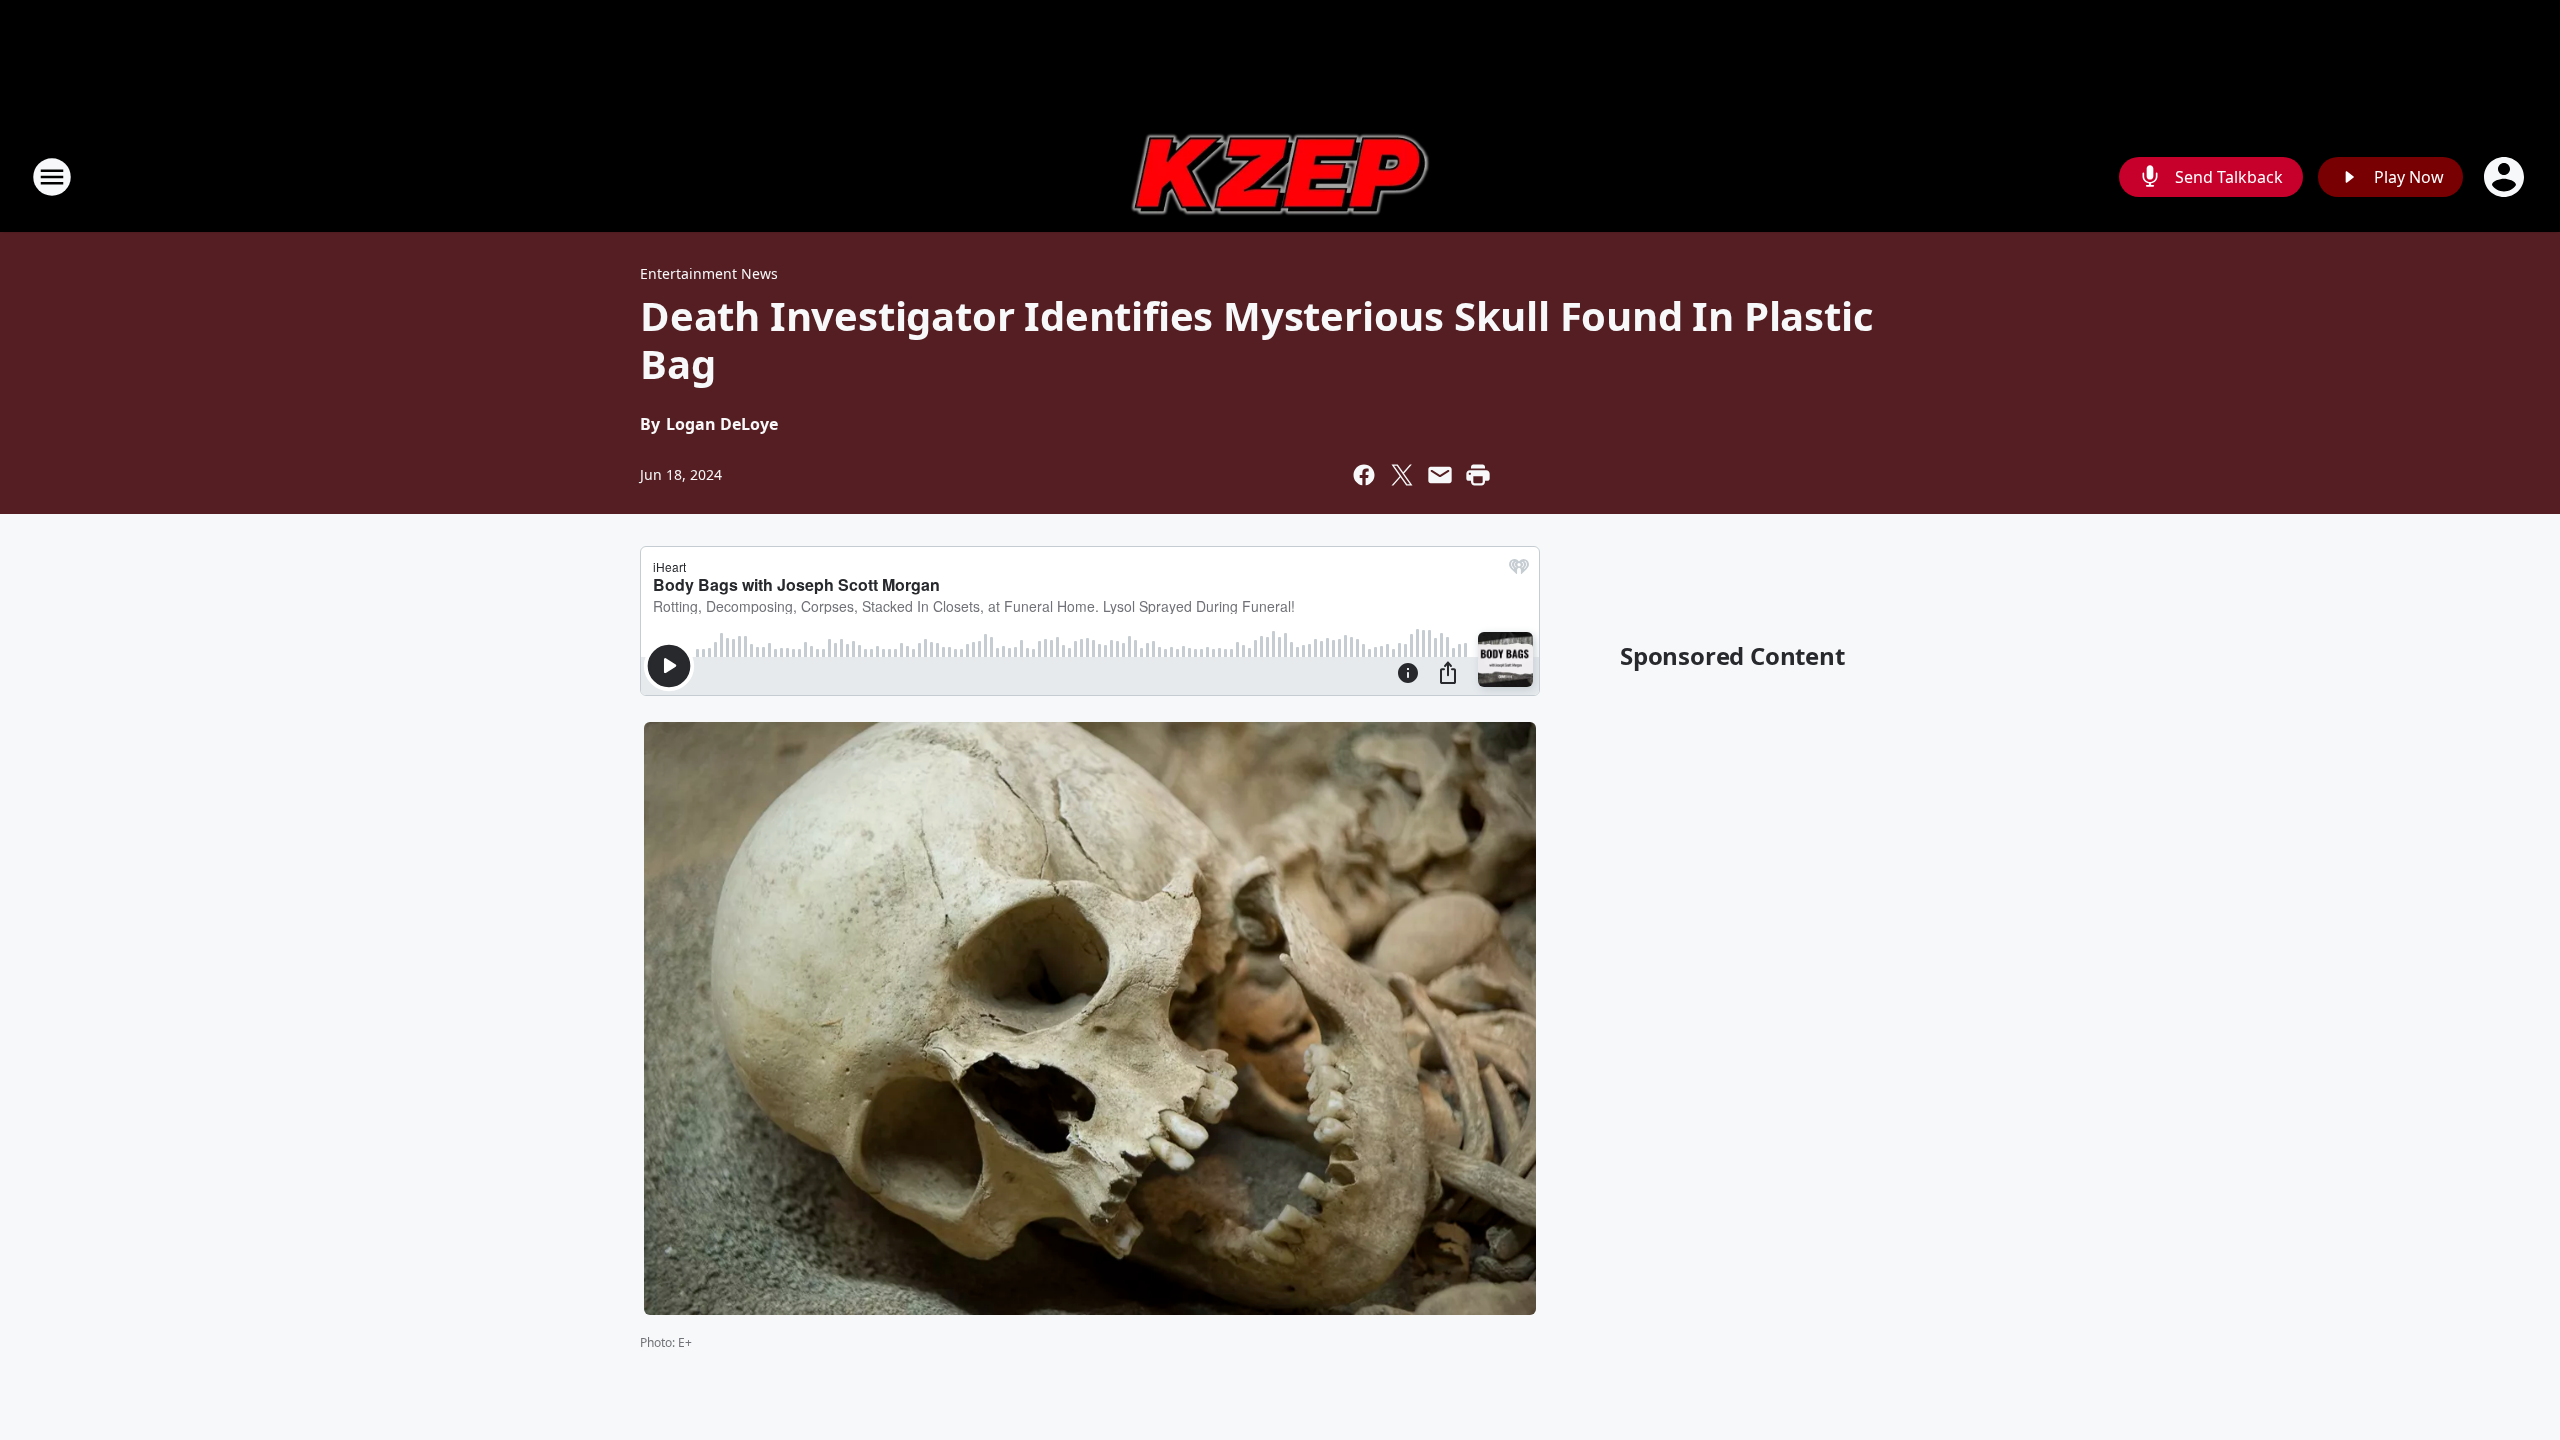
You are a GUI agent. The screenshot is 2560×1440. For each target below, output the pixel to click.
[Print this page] (1478, 475)
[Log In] (2506, 177)
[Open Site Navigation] (52, 177)
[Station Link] (1280, 177)
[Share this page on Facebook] (1364, 475)
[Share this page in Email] (1440, 475)
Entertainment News (709, 273)
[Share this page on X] (1402, 475)
